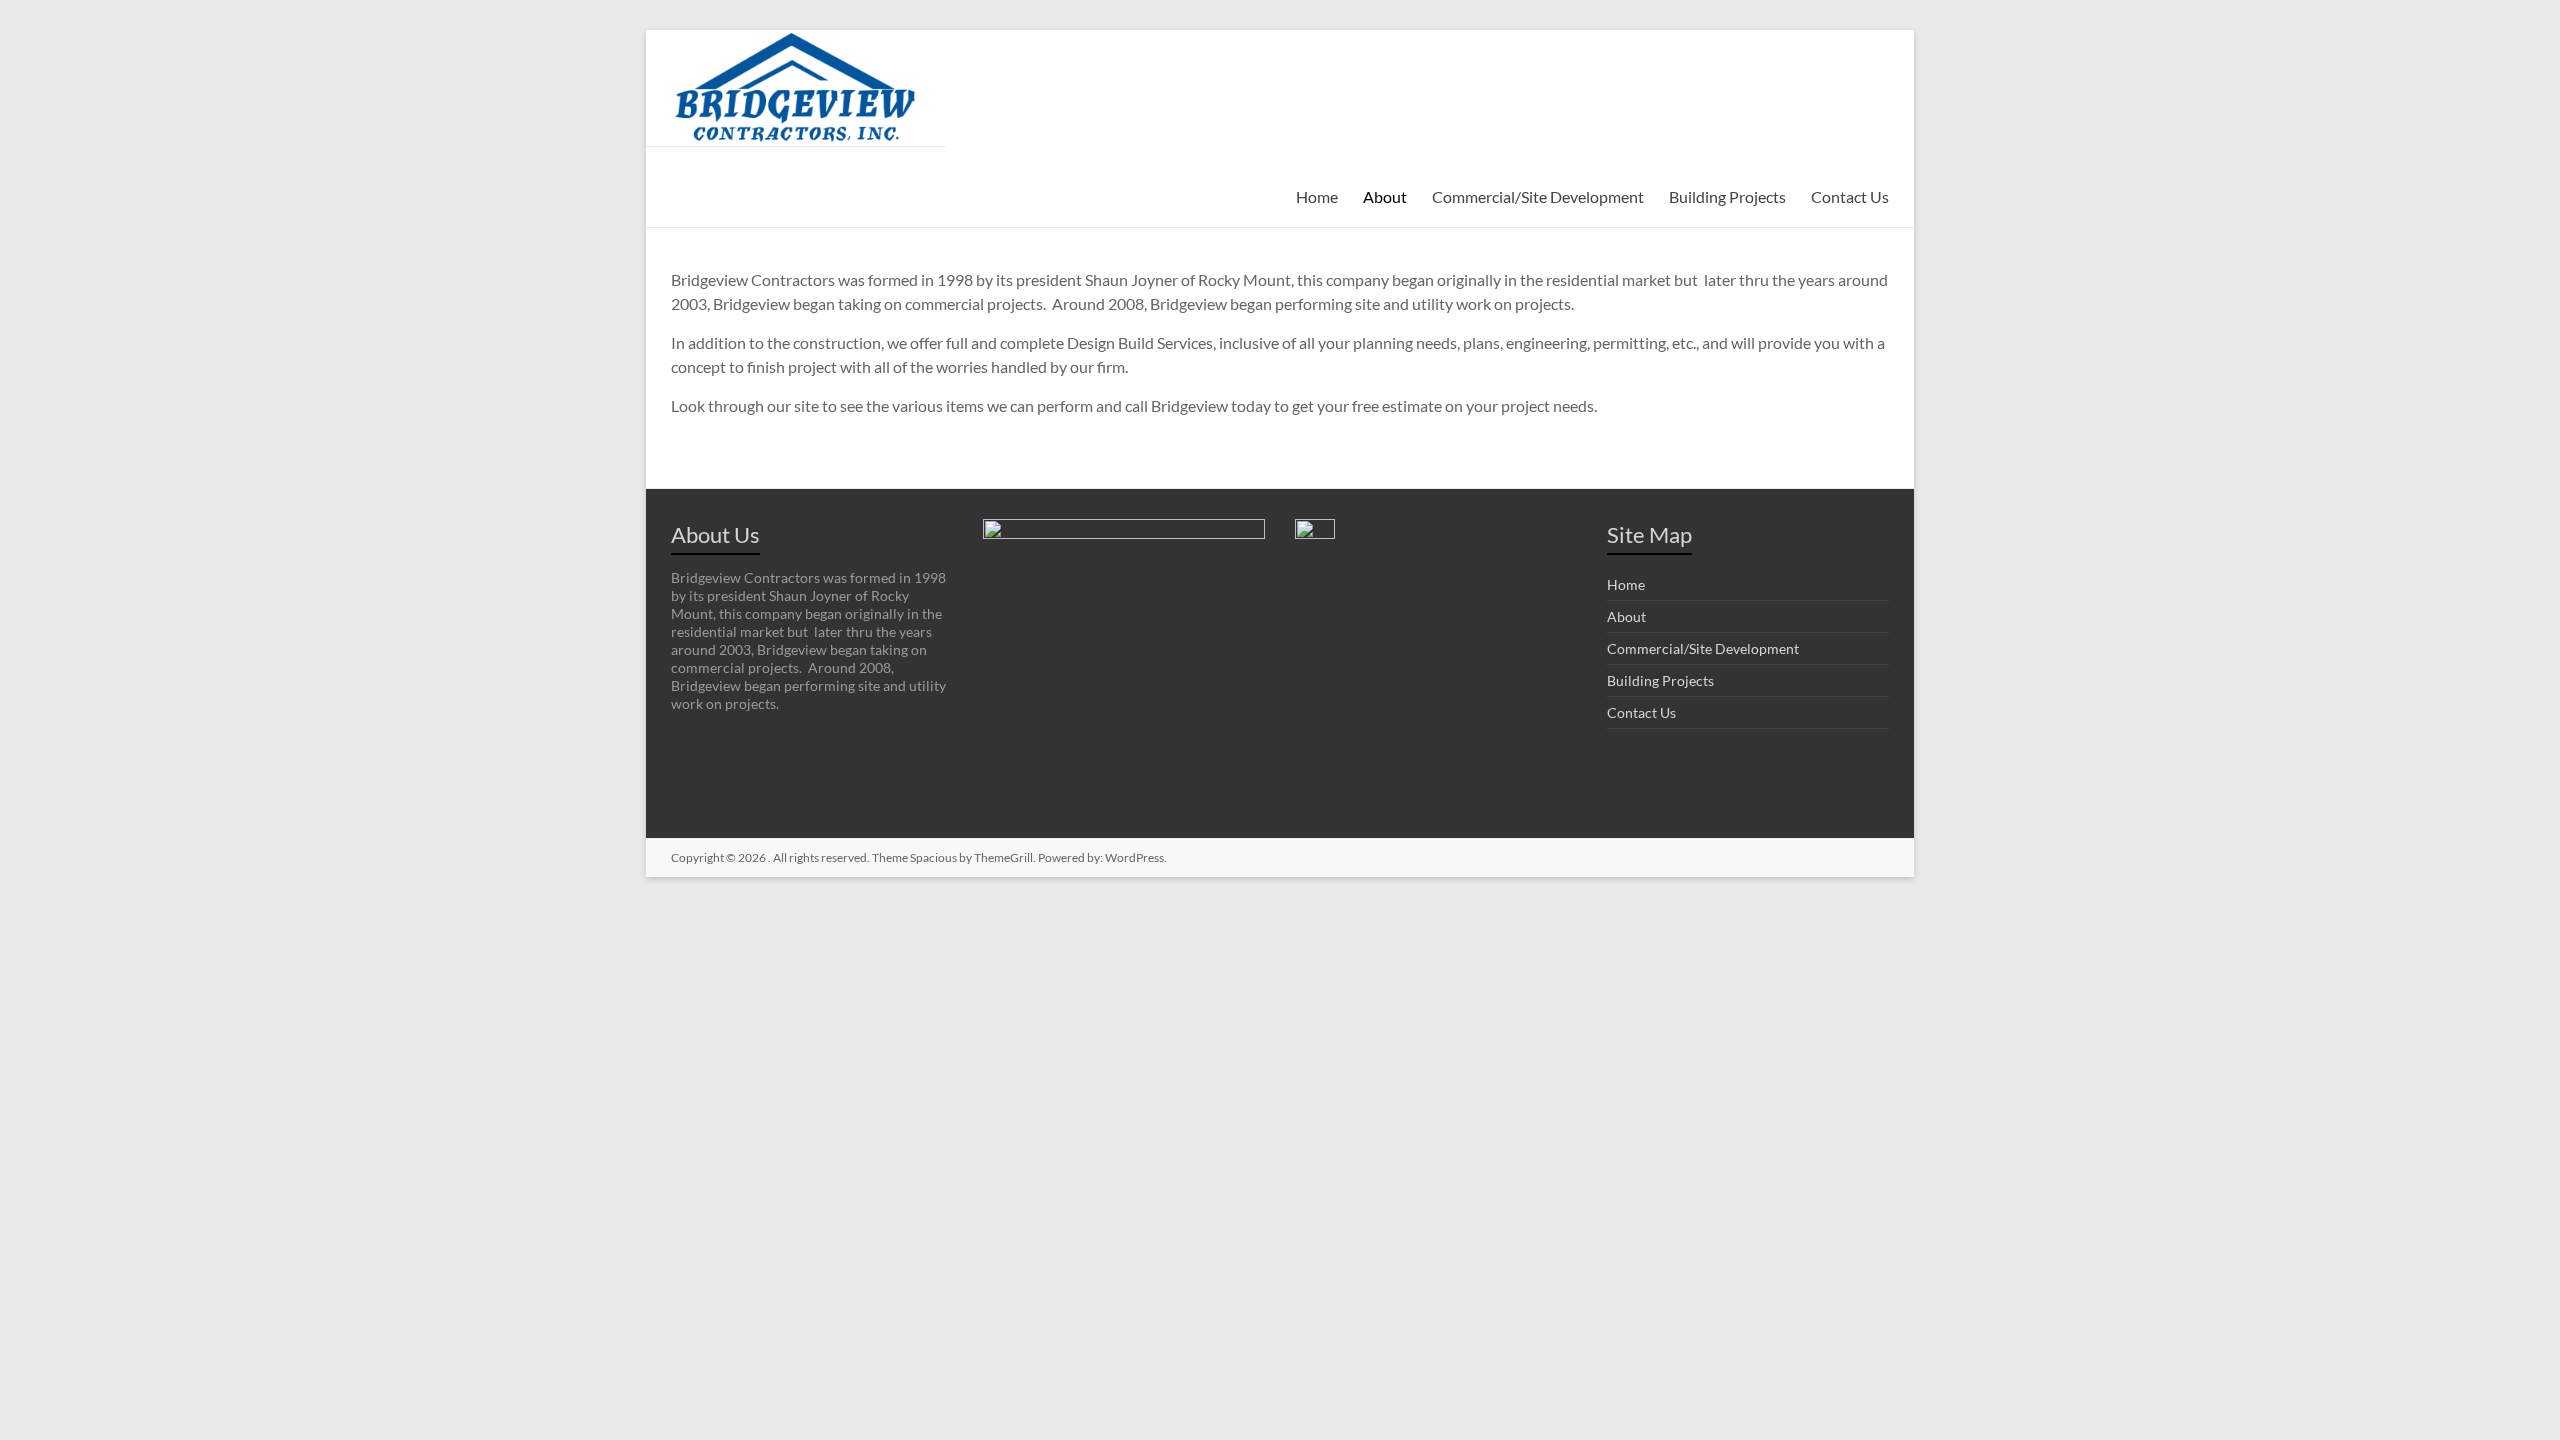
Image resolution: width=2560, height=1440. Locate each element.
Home (1317, 196)
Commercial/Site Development (1538, 196)
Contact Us (1850, 196)
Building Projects (1727, 196)
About (1385, 196)
